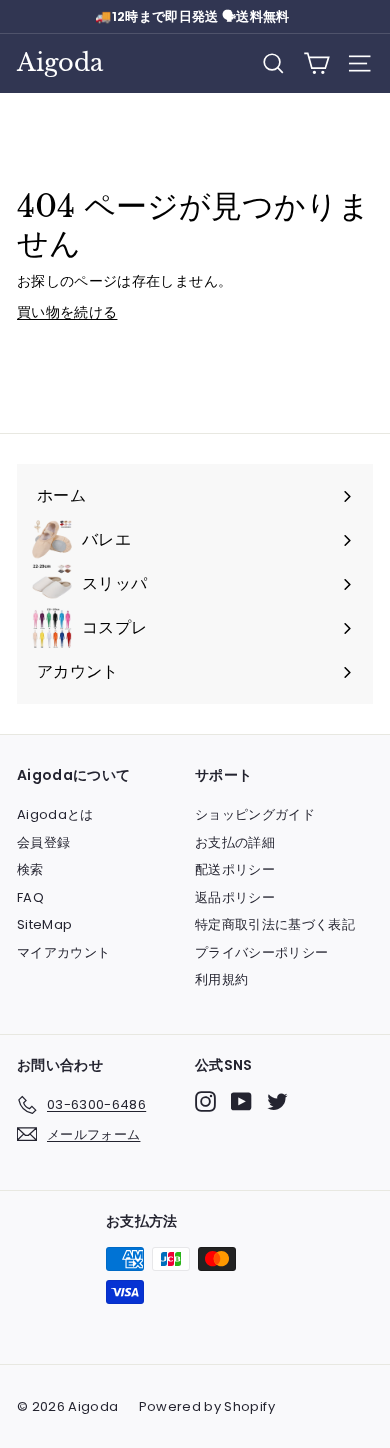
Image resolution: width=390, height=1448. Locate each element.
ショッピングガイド (255, 814)
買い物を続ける (67, 312)
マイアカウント (63, 952)
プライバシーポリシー (262, 952)
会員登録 (43, 842)
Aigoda (60, 62)
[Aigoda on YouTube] (241, 1101)
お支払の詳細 (235, 842)
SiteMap (44, 924)
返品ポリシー (235, 897)
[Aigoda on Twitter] (277, 1101)
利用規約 (221, 979)
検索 (30, 869)
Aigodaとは (55, 814)
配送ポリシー (235, 869)
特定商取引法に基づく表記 (275, 924)
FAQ (30, 897)
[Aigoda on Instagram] (205, 1101)
